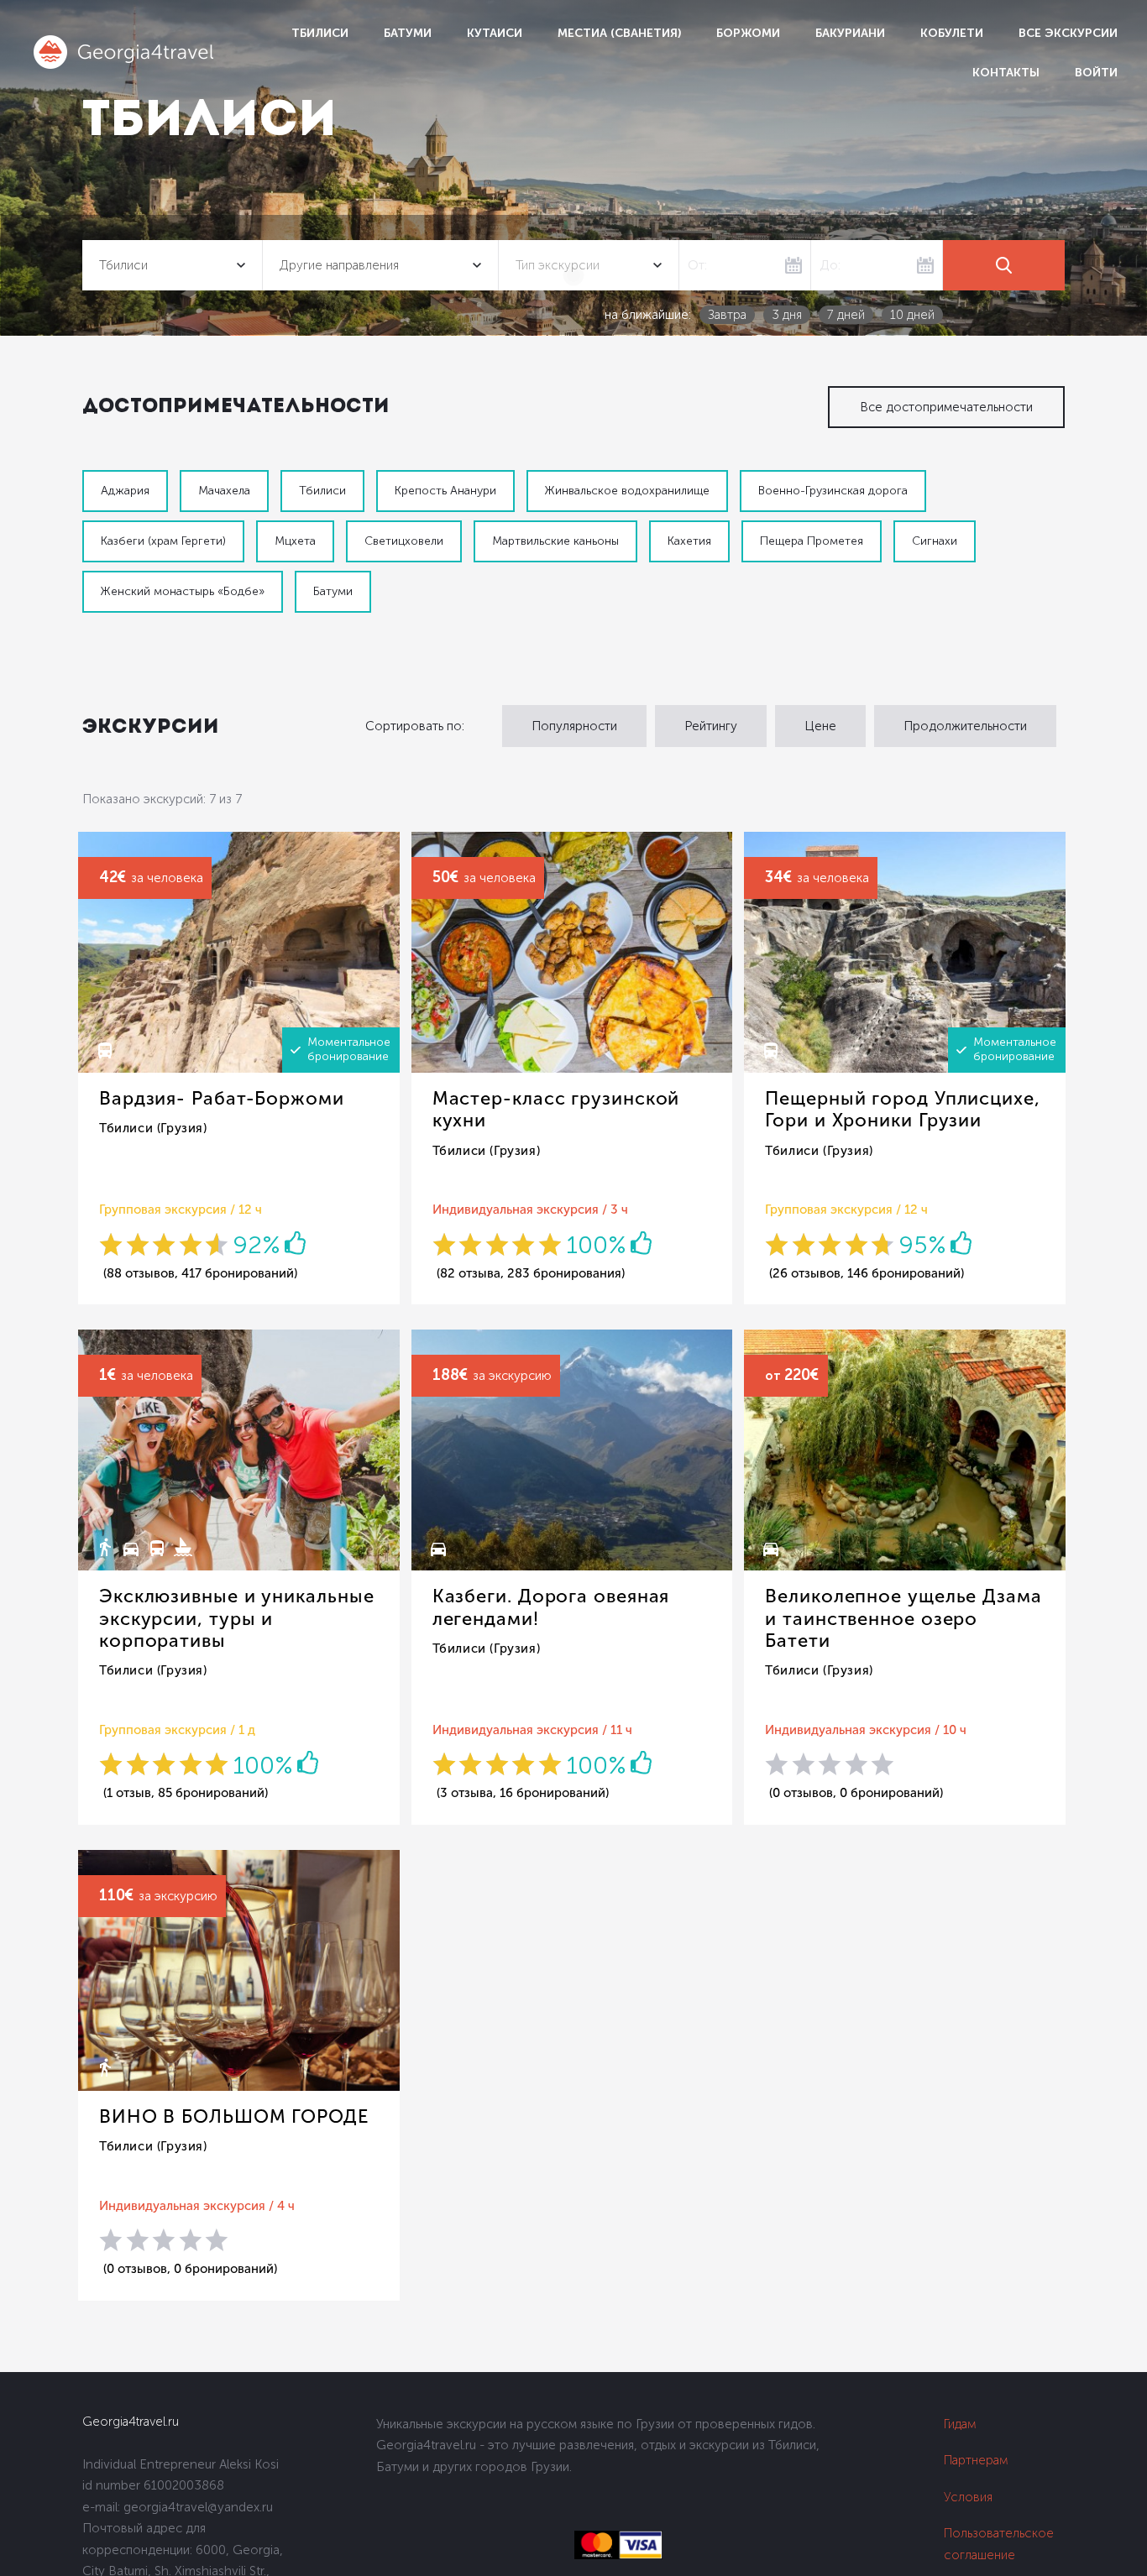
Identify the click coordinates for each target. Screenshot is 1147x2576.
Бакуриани (850, 33)
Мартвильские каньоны (555, 541)
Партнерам (976, 2460)
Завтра (727, 315)
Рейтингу (711, 726)
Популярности (574, 726)
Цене (820, 726)
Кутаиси (495, 33)
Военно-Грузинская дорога (833, 491)
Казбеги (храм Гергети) (163, 541)
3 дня (787, 315)
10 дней (912, 315)
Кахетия (689, 541)
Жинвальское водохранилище (627, 491)
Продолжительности (965, 726)
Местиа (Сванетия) (619, 33)
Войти (1096, 73)
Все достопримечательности (946, 407)
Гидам (960, 2424)
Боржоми (748, 33)
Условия (968, 2497)
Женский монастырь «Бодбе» (183, 591)
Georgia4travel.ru (131, 2422)
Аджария (125, 491)
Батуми (408, 33)
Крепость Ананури (445, 491)
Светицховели (404, 541)
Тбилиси (320, 33)
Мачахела (224, 491)
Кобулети (952, 33)
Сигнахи (935, 541)
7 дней (846, 315)
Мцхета (295, 541)
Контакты (1006, 73)
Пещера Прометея (812, 541)
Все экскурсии (1068, 33)
